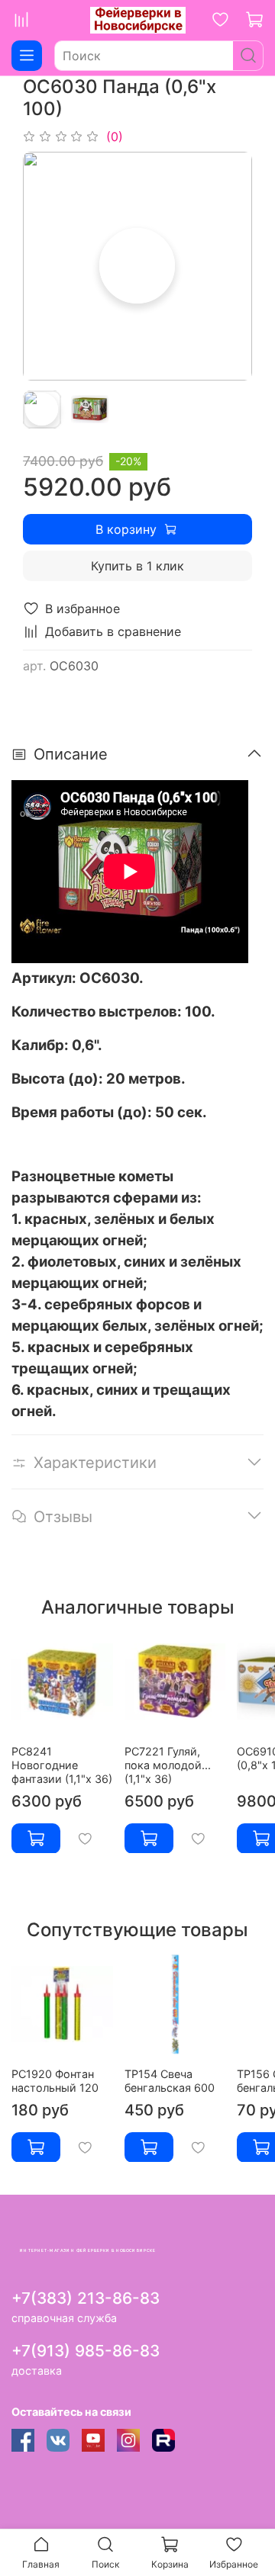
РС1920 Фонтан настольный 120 (55, 2080)
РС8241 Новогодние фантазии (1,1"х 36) (62, 1764)
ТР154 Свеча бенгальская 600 (170, 2080)
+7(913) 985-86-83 (86, 2351)
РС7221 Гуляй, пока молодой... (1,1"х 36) (168, 1764)
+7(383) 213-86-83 (86, 2298)
